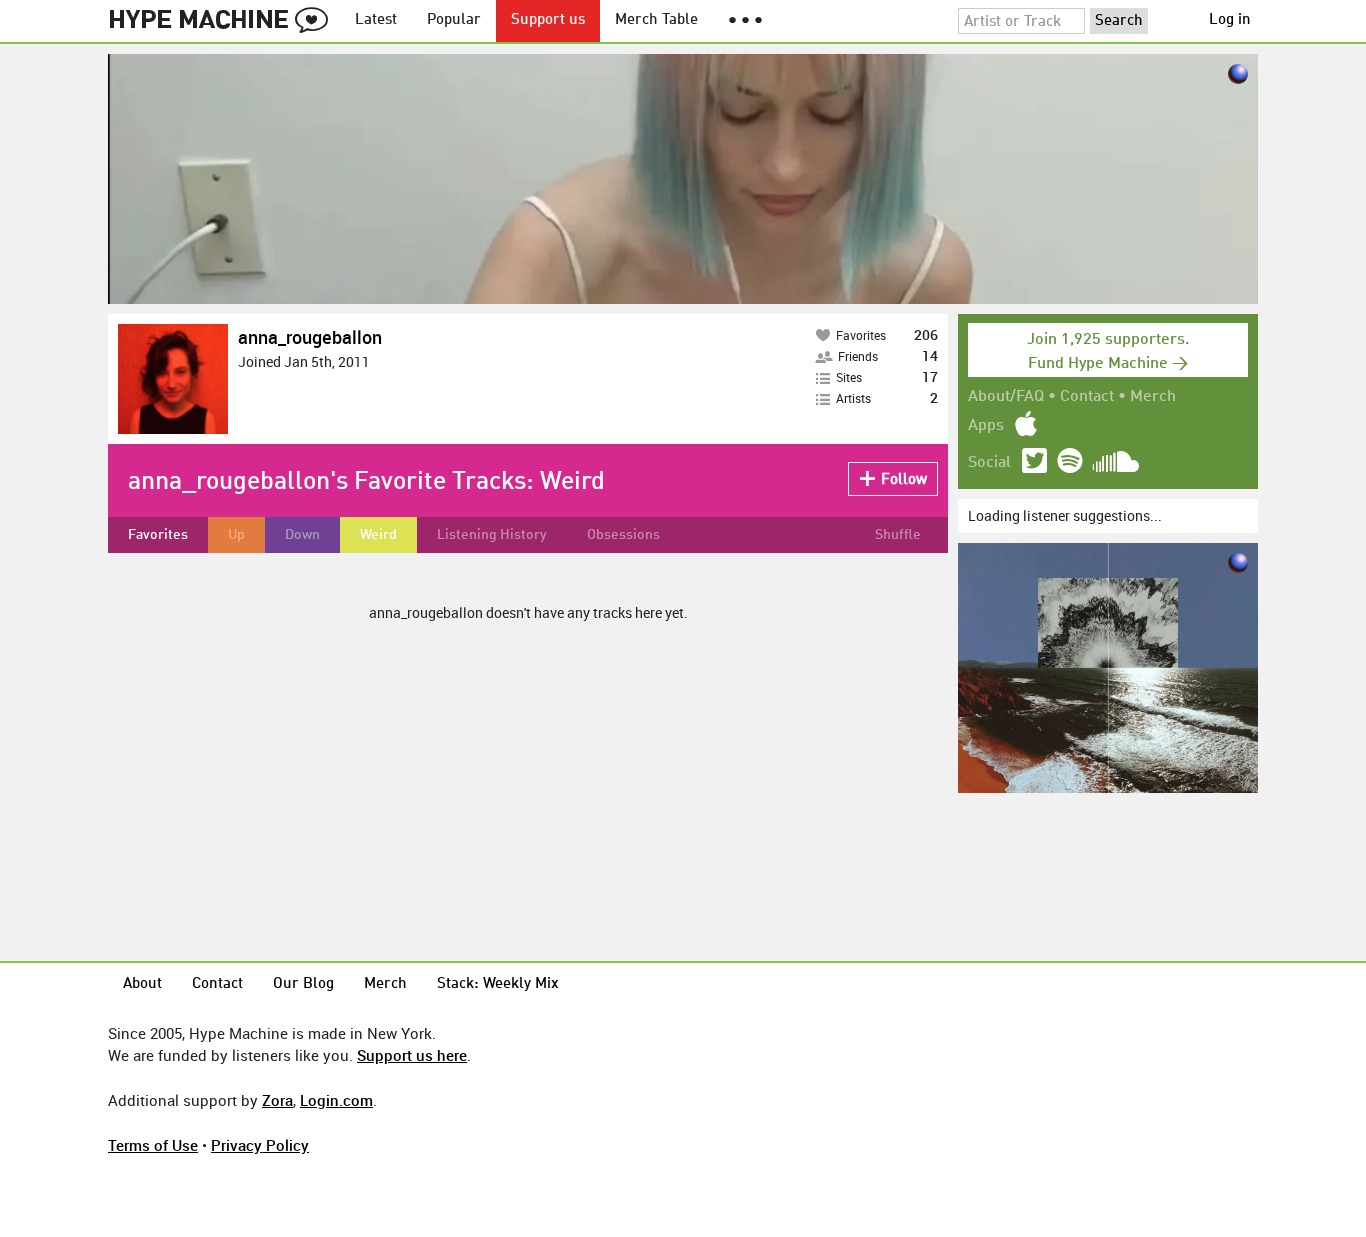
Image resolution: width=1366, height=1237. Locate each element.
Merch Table (656, 20)
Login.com (336, 1100)
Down (302, 535)
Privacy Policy (260, 1145)
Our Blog (303, 984)
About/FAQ (1006, 397)
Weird (378, 535)
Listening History (492, 535)
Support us (548, 20)
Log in (1230, 20)
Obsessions (623, 535)
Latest (376, 20)
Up (236, 535)
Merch (1153, 397)
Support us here (412, 1055)
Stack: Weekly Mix (498, 984)
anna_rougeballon (310, 337)
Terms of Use (153, 1145)
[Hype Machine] (224, 21)
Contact (1087, 397)
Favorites (158, 535)
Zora (277, 1100)
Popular (454, 20)
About (142, 984)
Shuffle (898, 535)
